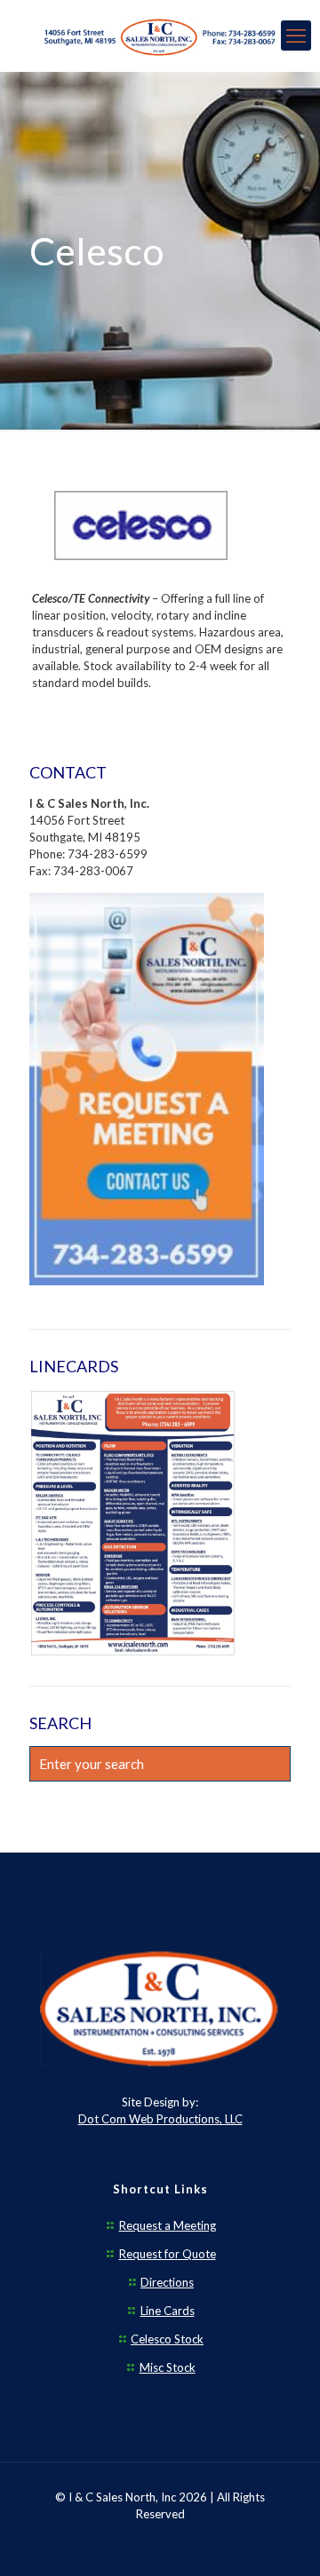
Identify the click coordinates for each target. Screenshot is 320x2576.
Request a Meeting (168, 2225)
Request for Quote (168, 2254)
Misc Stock (168, 2367)
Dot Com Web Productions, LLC (160, 2119)
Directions (167, 2282)
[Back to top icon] (284, 2540)
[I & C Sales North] (160, 36)
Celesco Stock (167, 2339)
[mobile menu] (296, 36)
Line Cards (168, 2311)
